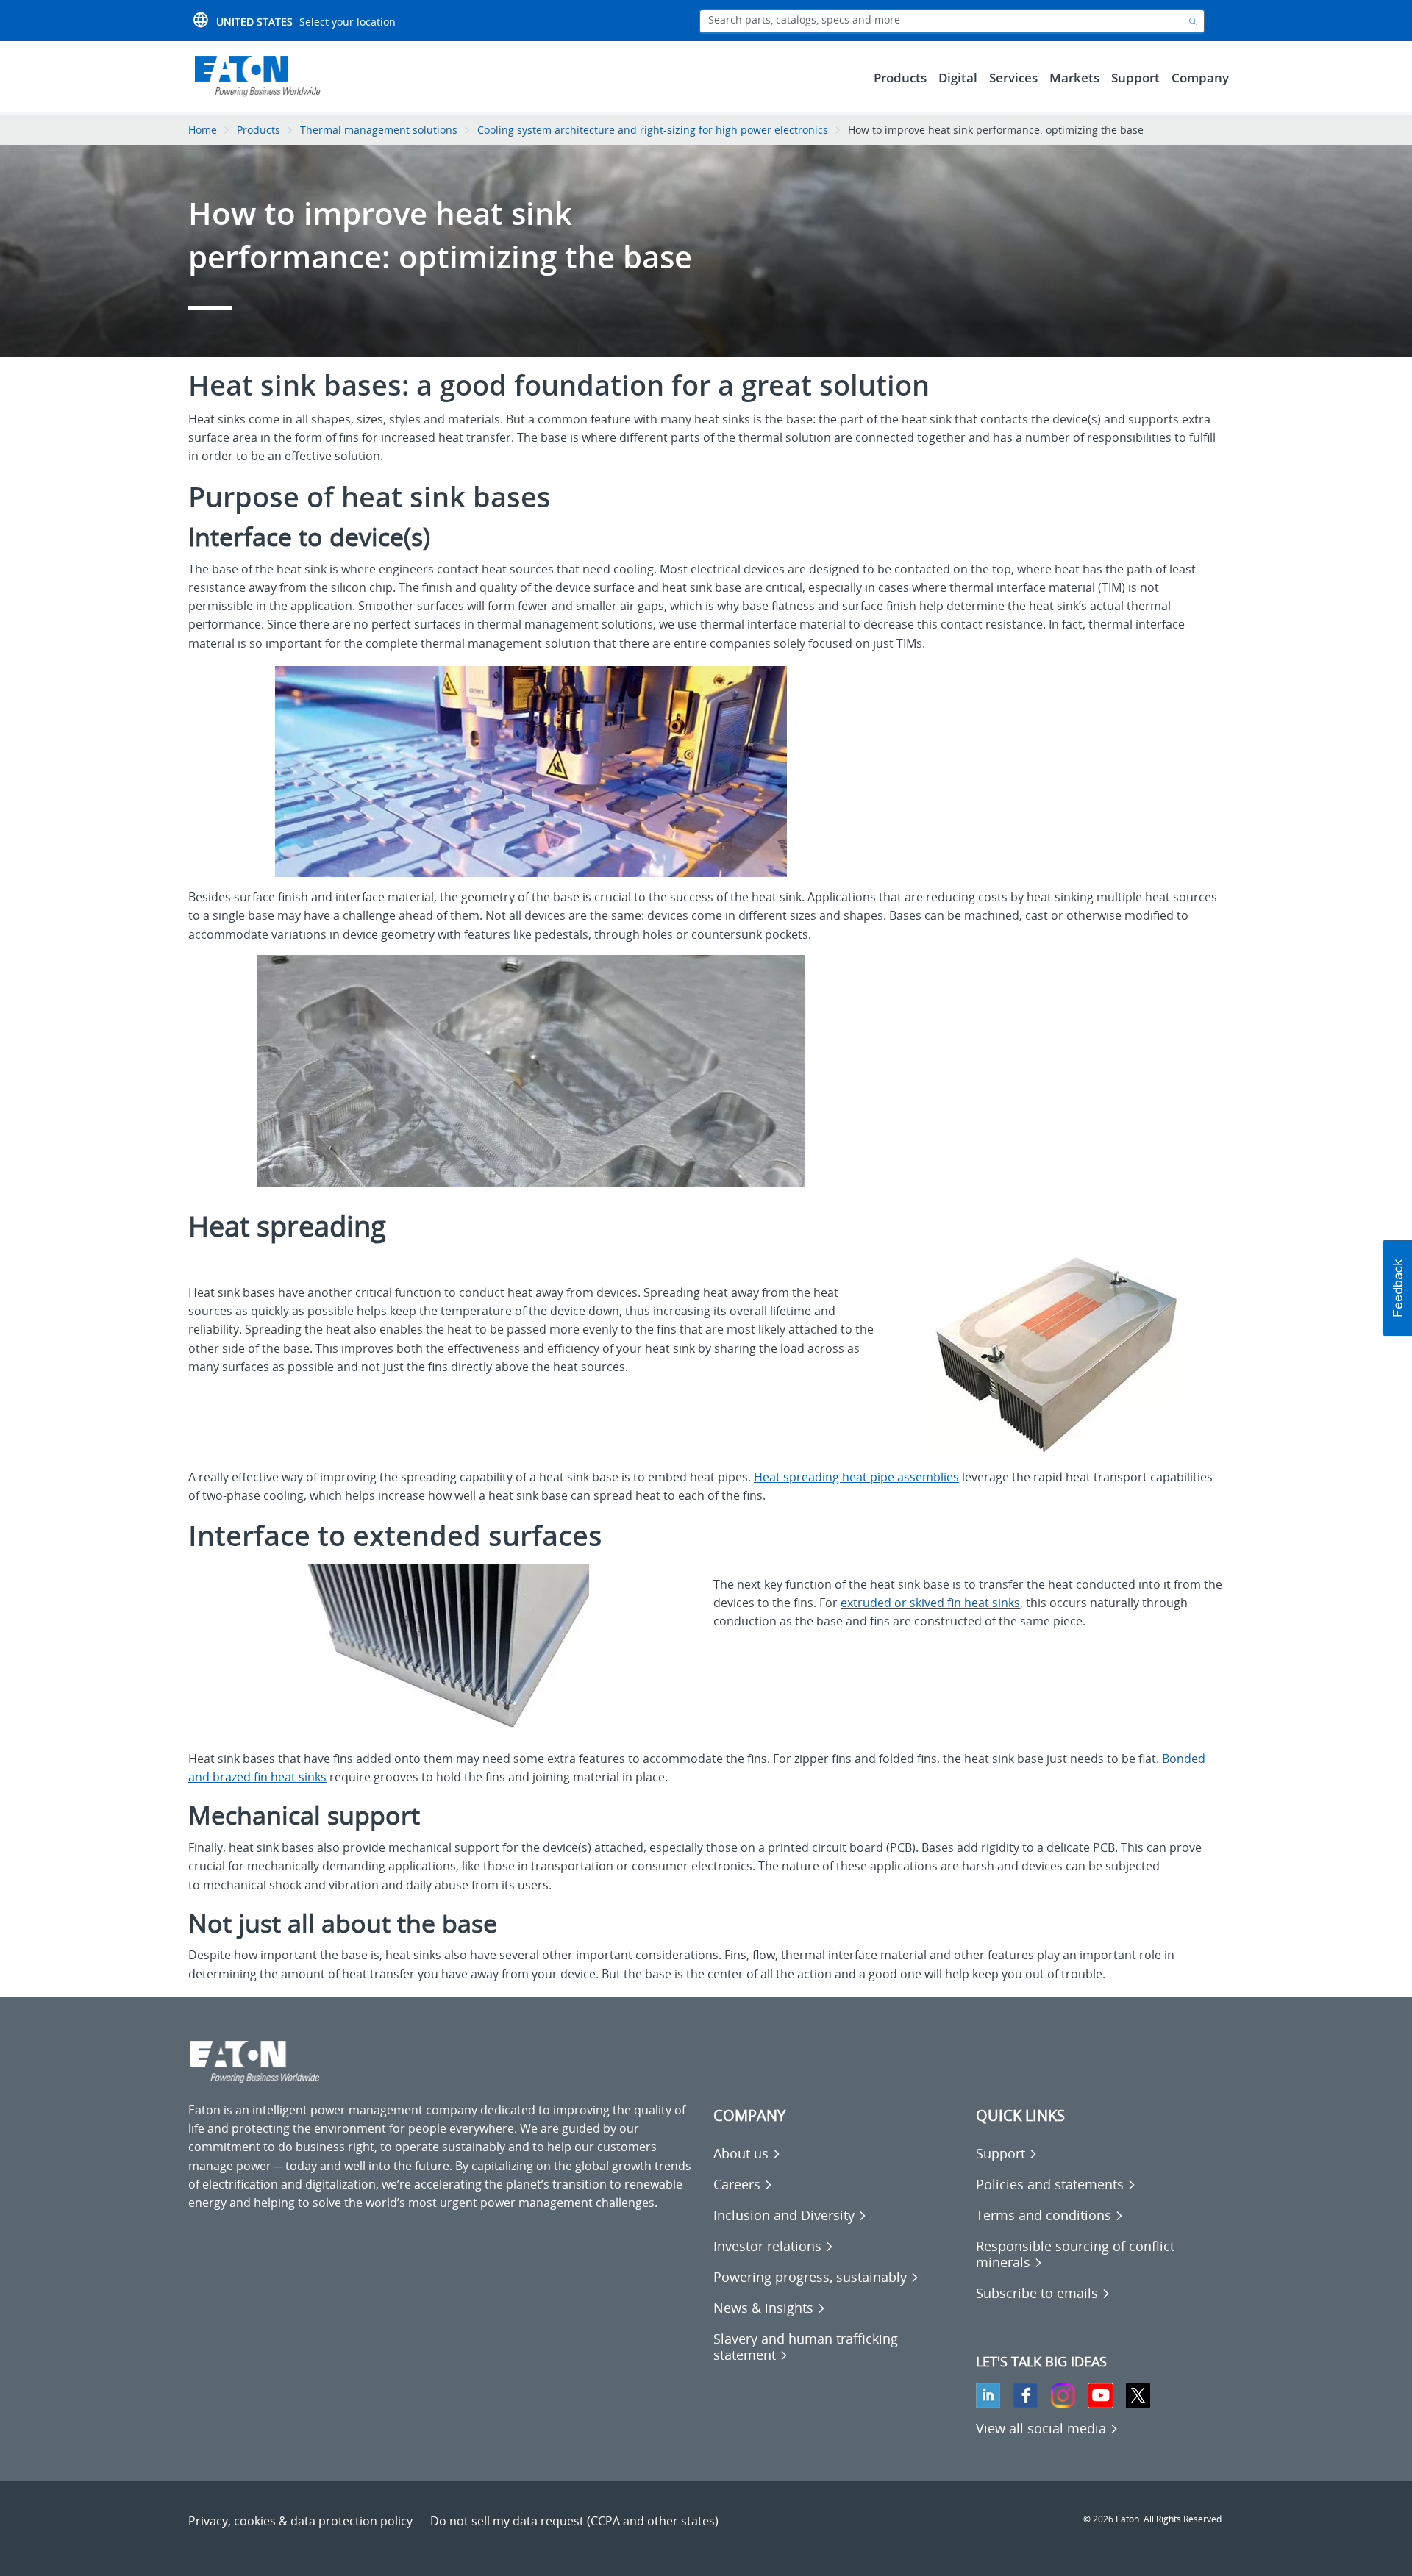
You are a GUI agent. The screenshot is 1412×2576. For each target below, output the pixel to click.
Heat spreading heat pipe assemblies (856, 1477)
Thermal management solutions (379, 130)
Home (203, 130)
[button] (1397, 1288)
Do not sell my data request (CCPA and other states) (574, 2521)
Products (258, 130)
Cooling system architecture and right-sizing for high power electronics (653, 130)
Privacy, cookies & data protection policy (300, 2521)
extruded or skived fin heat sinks (930, 1603)
